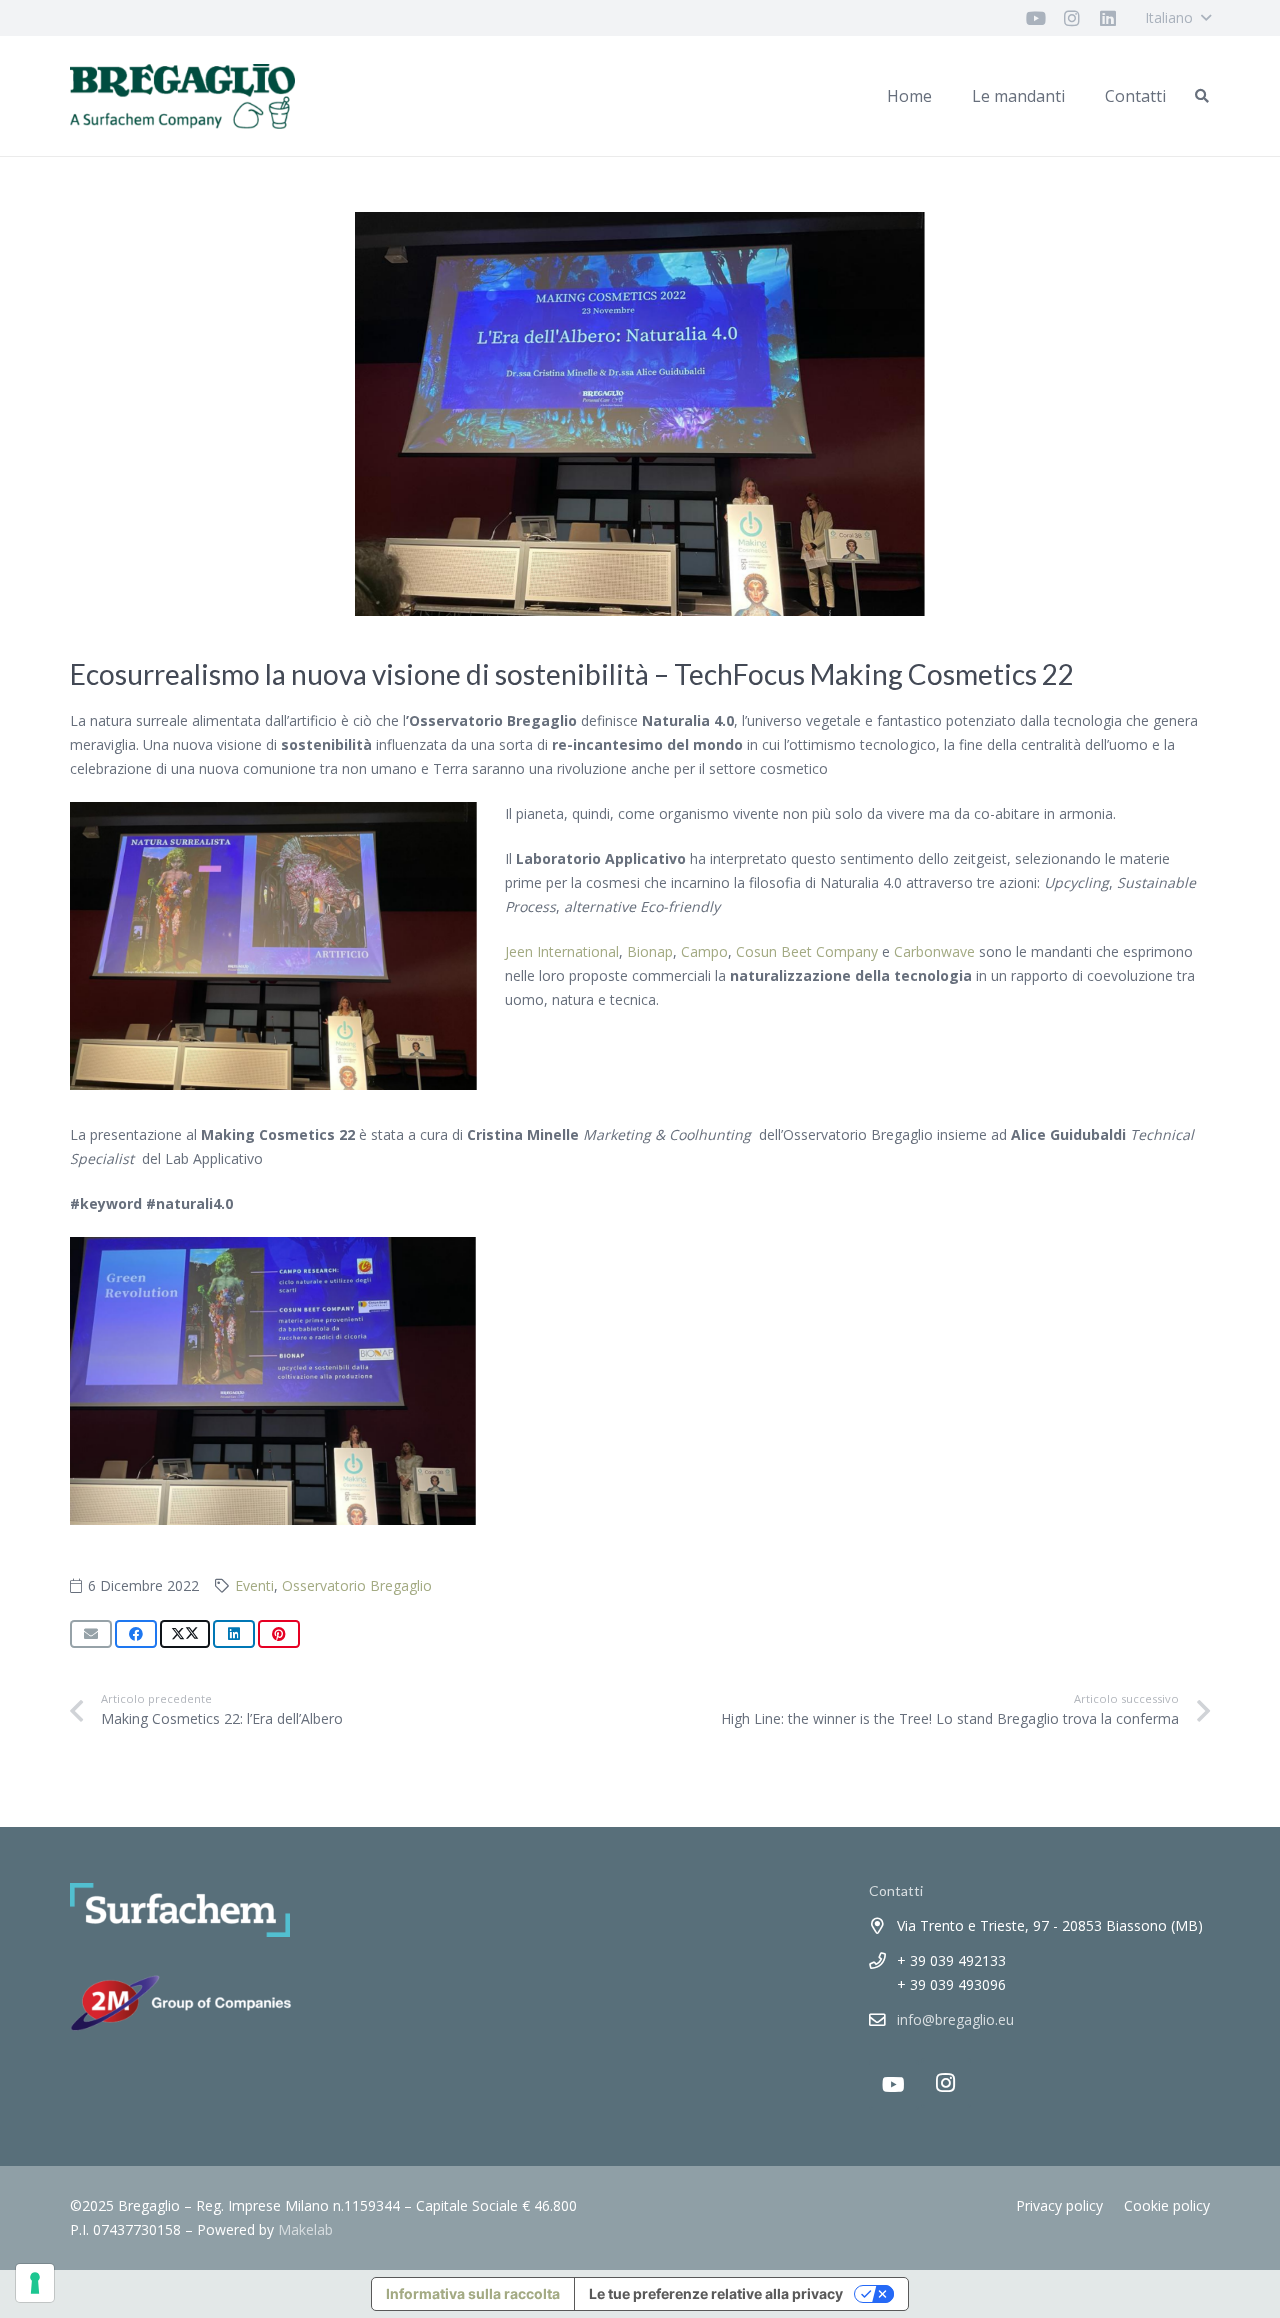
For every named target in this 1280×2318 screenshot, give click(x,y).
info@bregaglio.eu (955, 2019)
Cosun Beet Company (807, 951)
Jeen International (562, 951)
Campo (704, 951)
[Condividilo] (136, 1634)
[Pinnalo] (279, 1634)
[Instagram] (946, 2083)
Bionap (650, 951)
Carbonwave (934, 951)
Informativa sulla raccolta (473, 2293)
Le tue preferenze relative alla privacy (716, 2293)
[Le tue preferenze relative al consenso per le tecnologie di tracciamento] (35, 2283)
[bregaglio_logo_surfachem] (182, 96)
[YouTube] (894, 2085)
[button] (1177, 18)
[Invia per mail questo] (91, 1634)
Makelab (305, 2229)
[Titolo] (1036, 18)
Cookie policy (1167, 2205)
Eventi (254, 1585)
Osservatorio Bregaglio (357, 1585)
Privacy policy (1059, 2205)
